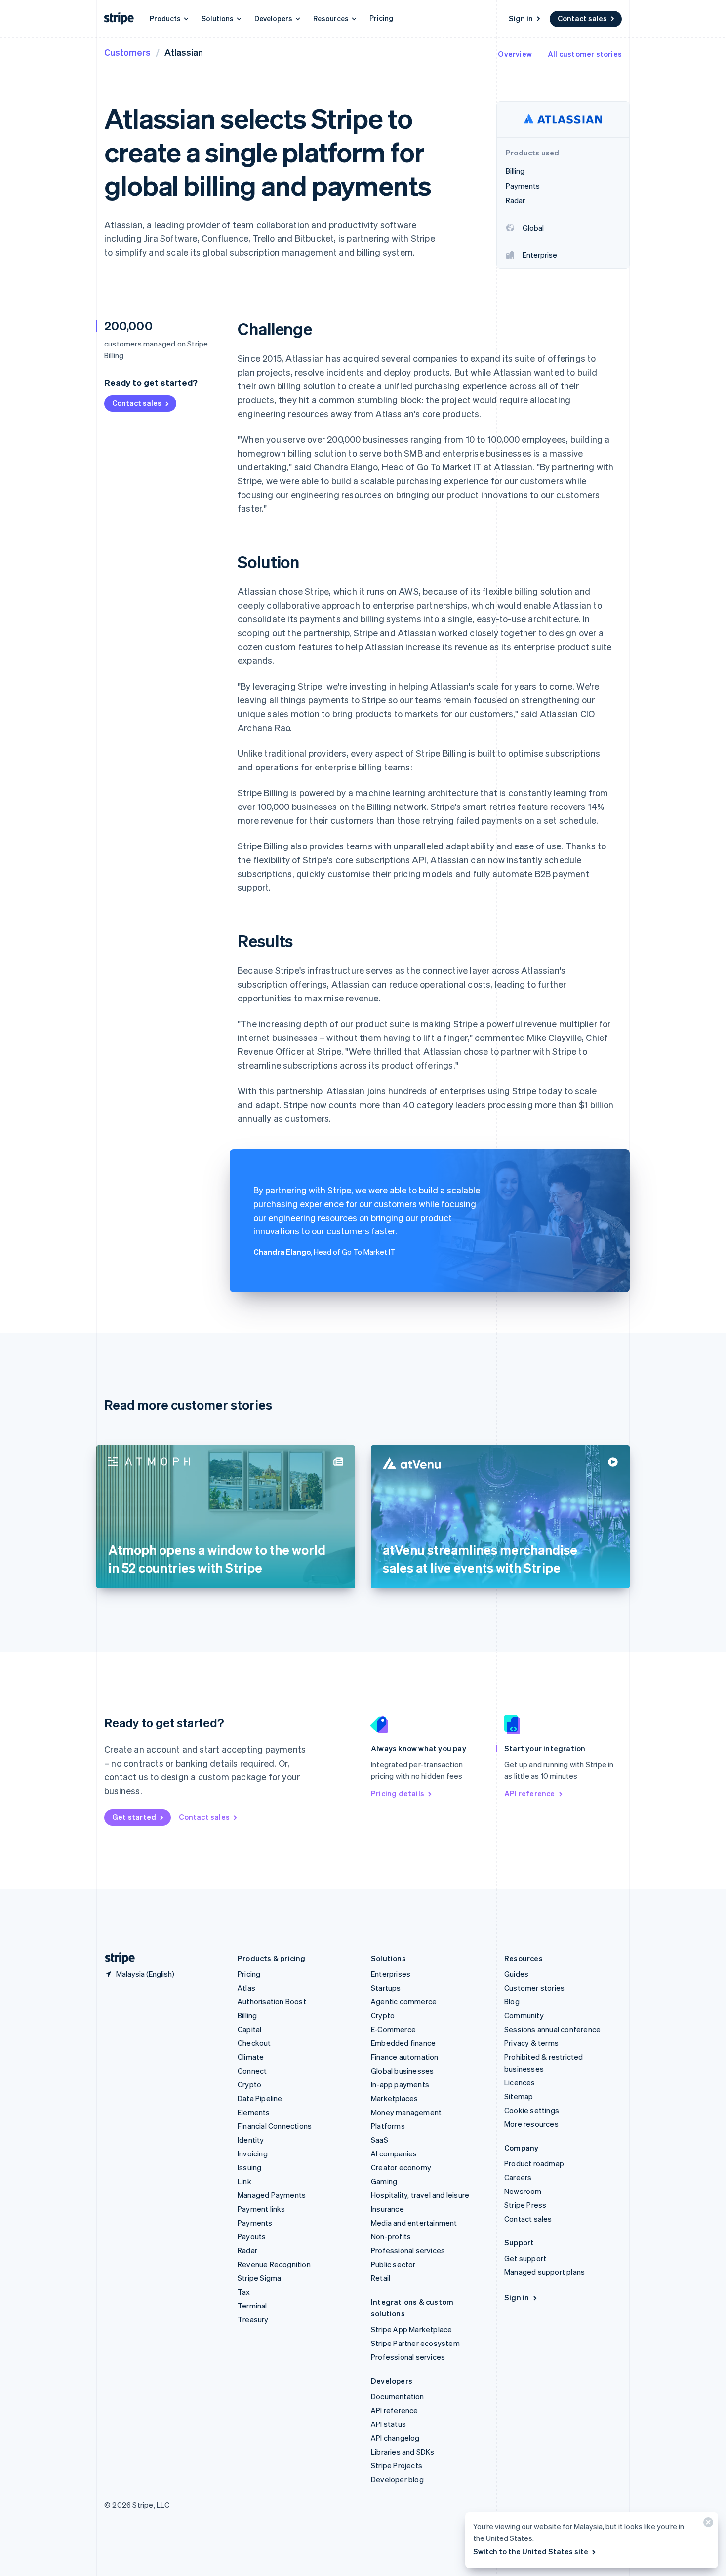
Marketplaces (394, 2098)
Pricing (381, 18)
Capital (249, 2029)
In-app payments (400, 2084)
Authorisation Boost (272, 2001)
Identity (251, 2140)
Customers (127, 52)
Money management (406, 2112)
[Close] (707, 2524)
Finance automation (405, 2057)
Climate (251, 2057)
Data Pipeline (260, 2098)
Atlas (246, 1988)
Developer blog (397, 2479)
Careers (518, 2177)
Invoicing (253, 2153)
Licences (520, 2082)
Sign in (521, 18)
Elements (254, 2112)
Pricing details (398, 1793)
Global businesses (402, 2071)
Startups (386, 1988)
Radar (247, 2250)
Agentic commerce (404, 2001)
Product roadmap (534, 2163)
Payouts (252, 2236)
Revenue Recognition (274, 2264)
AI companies (394, 2153)
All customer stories (585, 54)
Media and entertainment (414, 2223)
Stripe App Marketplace (411, 2329)
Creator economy (401, 2167)
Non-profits (391, 2236)
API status (388, 2424)
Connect (252, 2071)
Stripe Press (525, 2205)
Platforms (388, 2126)
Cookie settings (532, 2110)
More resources (531, 2124)
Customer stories (534, 1988)
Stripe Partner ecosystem (415, 2343)
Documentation (398, 2396)
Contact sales (582, 18)
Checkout (254, 2043)
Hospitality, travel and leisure (420, 2195)
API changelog (395, 2438)
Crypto (249, 2084)
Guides (516, 1974)
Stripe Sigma (259, 2278)
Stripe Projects (397, 2465)
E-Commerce (393, 2029)
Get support (525, 2258)
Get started (134, 1817)
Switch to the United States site (531, 2551)
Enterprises (391, 1974)
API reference (530, 1793)
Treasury (253, 2319)
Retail (381, 2278)
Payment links (262, 2209)
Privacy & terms (531, 2043)
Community (524, 2015)
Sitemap (519, 2096)
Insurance (387, 2209)
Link (244, 2181)
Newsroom (523, 2191)
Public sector (393, 2264)
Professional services (408, 2250)
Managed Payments (272, 2195)
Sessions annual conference (552, 2029)
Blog (512, 2001)
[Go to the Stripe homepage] (116, 1958)
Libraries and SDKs (403, 2452)
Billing (247, 2015)
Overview (515, 54)
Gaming (384, 2181)
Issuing (249, 2167)
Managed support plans (544, 2272)
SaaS (380, 2140)
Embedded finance (403, 2043)
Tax (244, 2292)
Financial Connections (275, 2126)
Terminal (252, 2306)
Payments (255, 2223)
